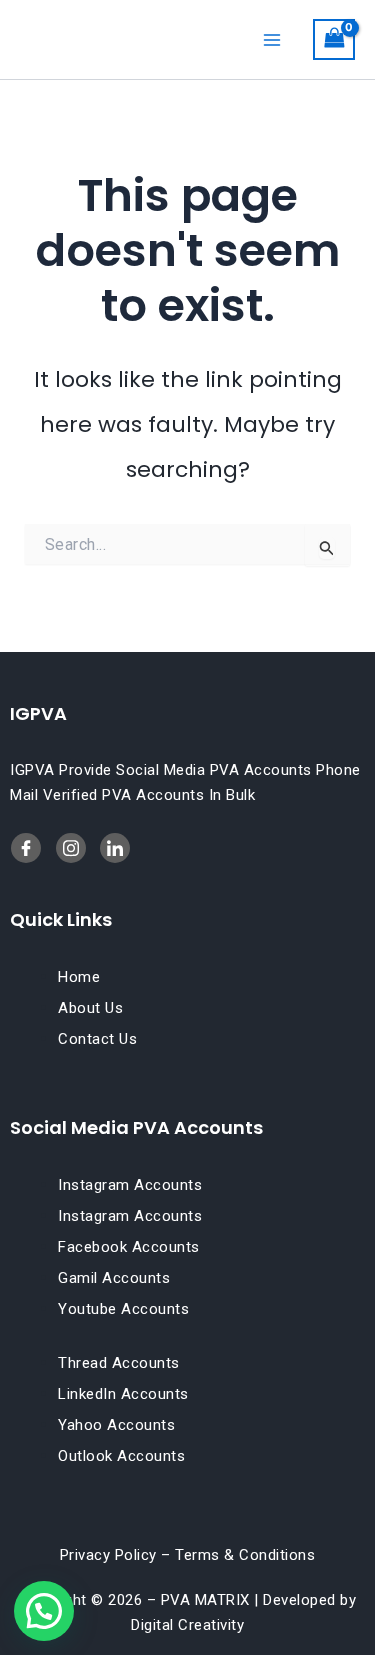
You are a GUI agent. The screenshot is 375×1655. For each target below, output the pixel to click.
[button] (44, 1611)
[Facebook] (26, 848)
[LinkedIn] (71, 848)
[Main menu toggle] (272, 39)
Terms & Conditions (245, 1555)
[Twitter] (115, 848)
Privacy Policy (108, 1555)
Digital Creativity (187, 1625)
